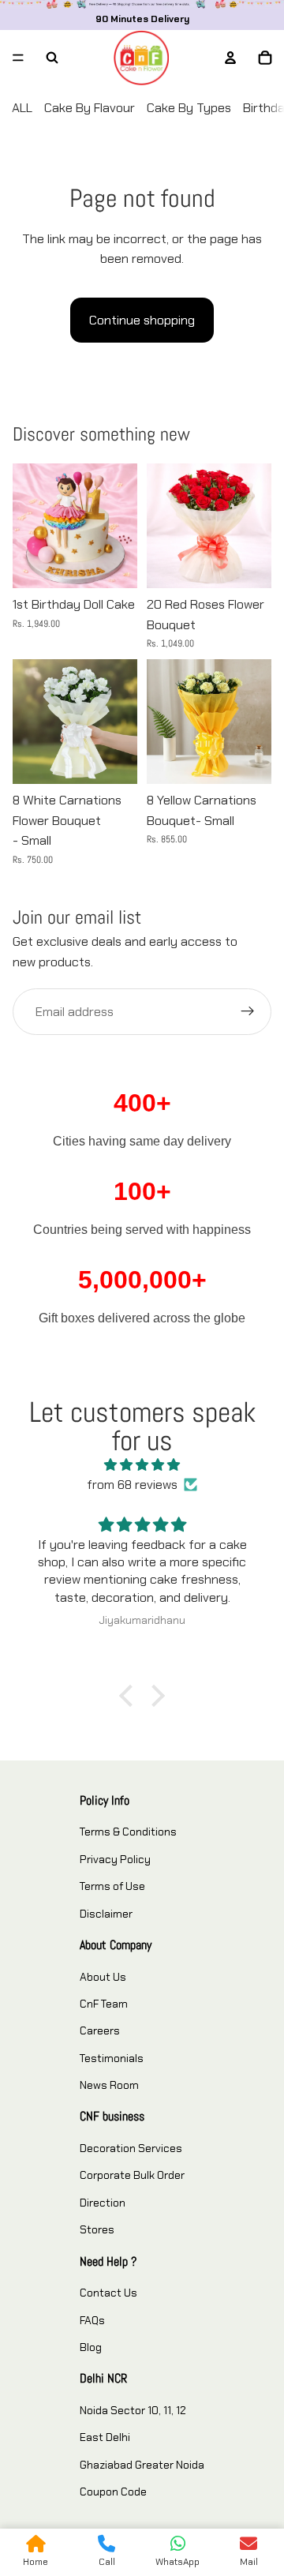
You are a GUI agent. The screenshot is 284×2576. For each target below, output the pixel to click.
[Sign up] (248, 1012)
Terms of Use (112, 1886)
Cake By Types (189, 108)
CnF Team (104, 2004)
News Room (109, 2085)
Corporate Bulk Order (132, 2175)
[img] (142, 1465)
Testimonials (112, 2058)
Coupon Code (113, 2492)
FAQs (92, 2320)
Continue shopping (142, 320)
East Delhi (105, 2437)
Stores (97, 2229)
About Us (103, 1977)
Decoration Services (131, 2148)
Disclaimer (106, 1914)
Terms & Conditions (128, 1832)
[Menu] (18, 58)
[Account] (230, 58)
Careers (100, 2030)
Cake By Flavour (90, 108)
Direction (103, 2203)
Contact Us (108, 2293)
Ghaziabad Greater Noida (142, 2465)
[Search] (52, 58)
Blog (91, 2347)
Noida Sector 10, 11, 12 (133, 2410)
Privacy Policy (115, 1859)
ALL (22, 108)
